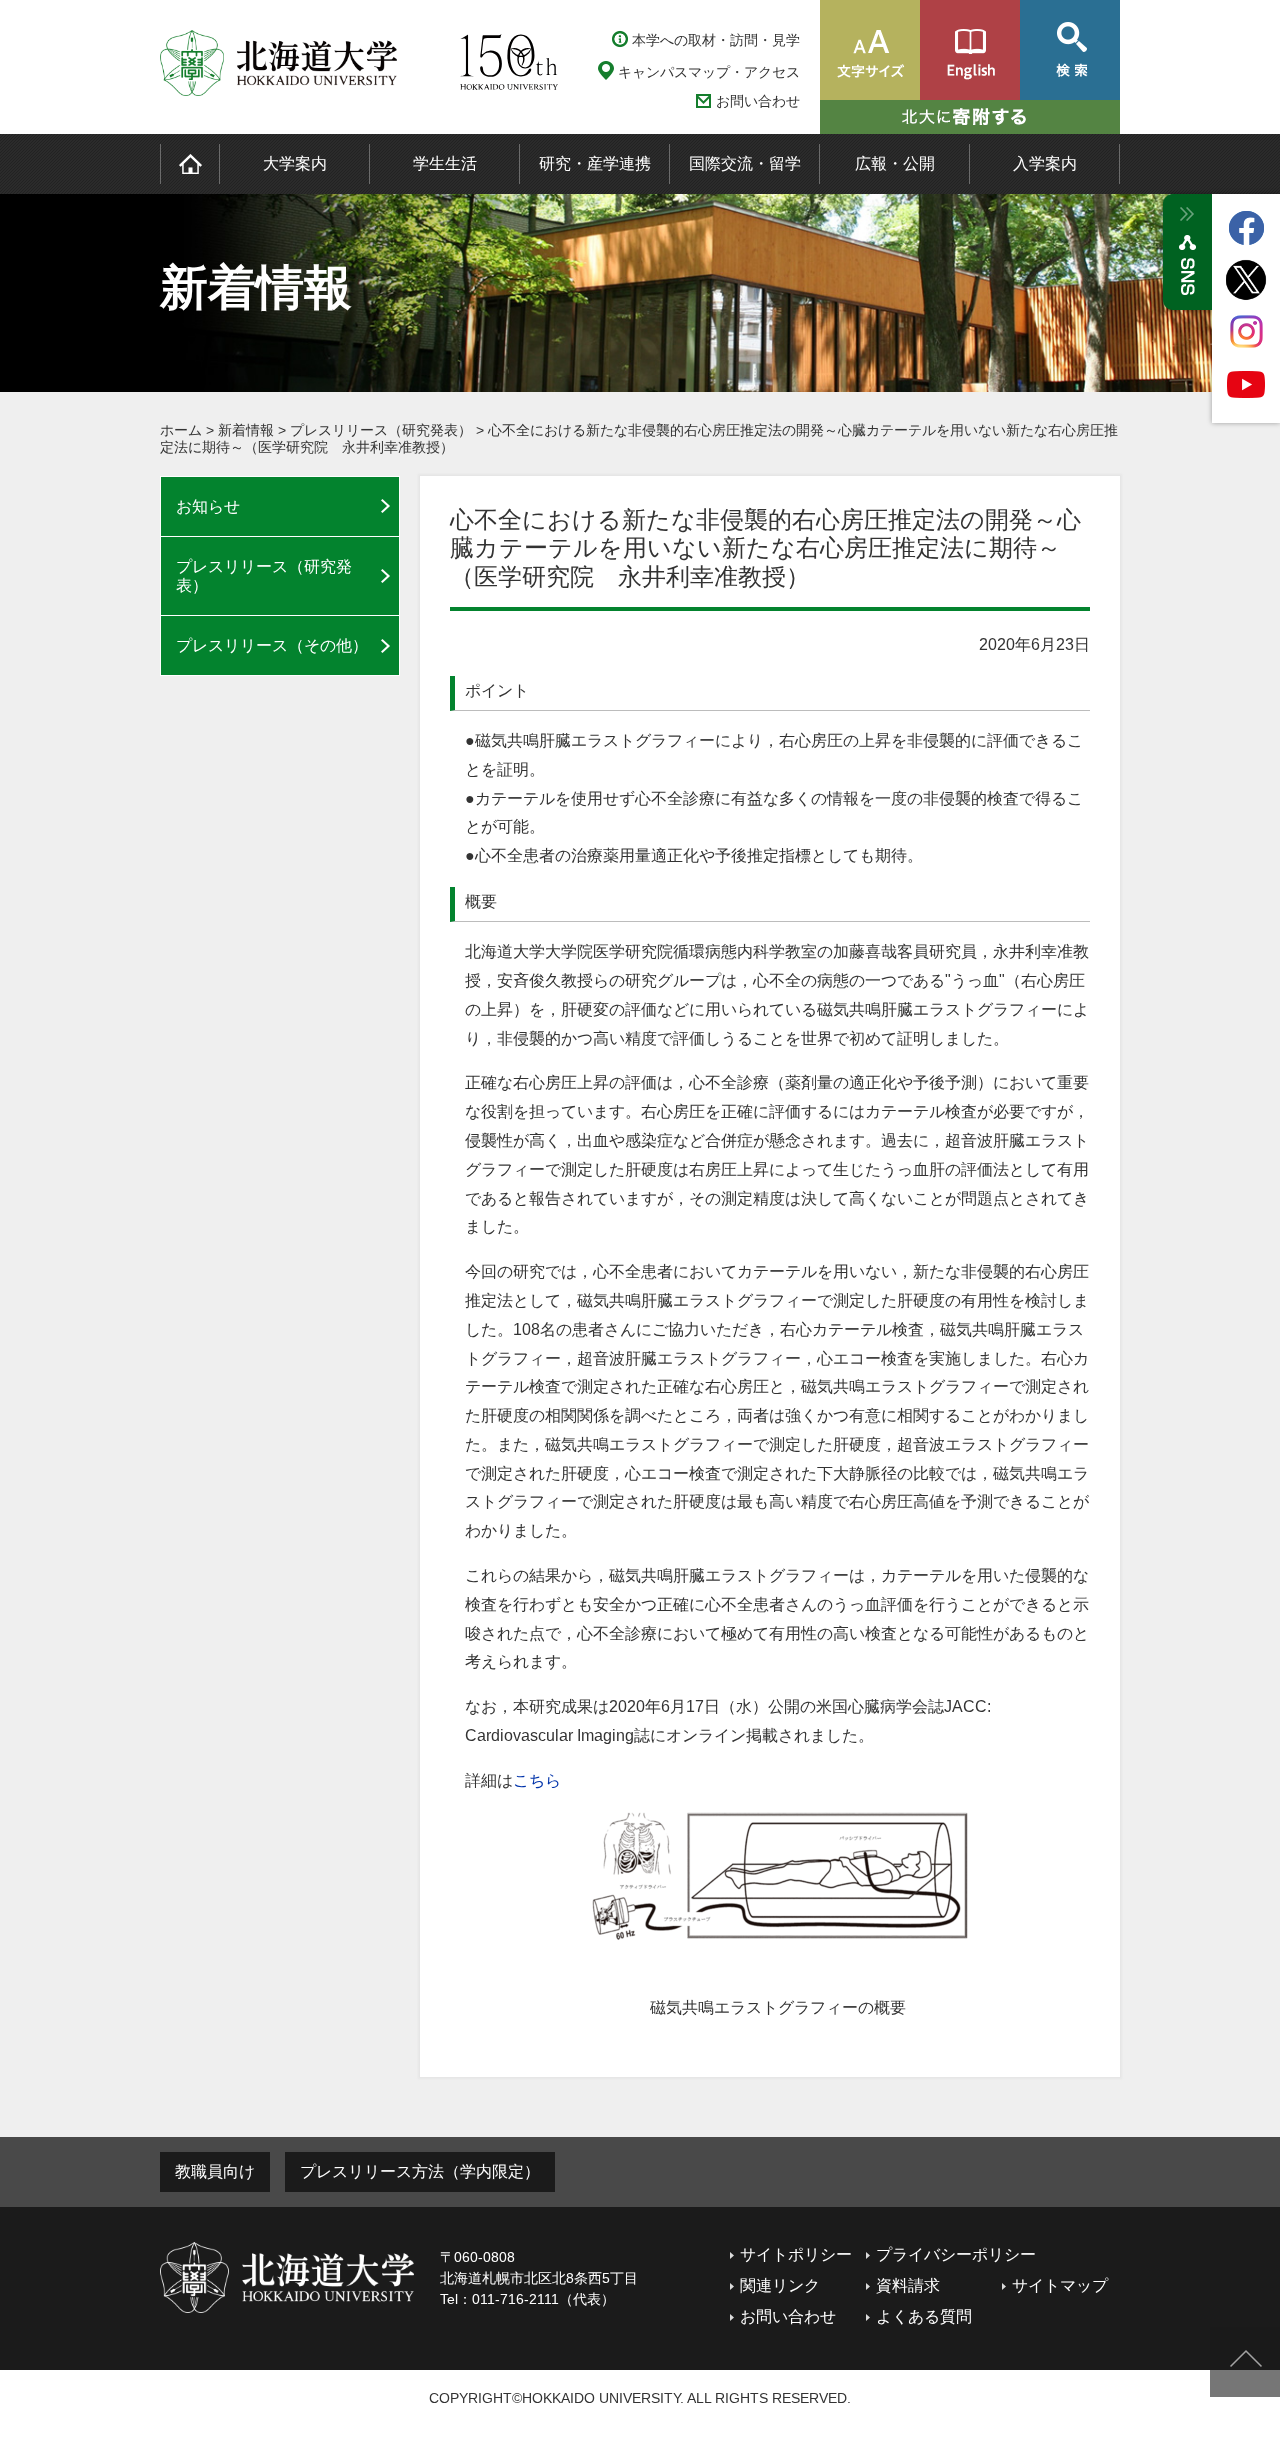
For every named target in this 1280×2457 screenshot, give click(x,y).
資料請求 (908, 2285)
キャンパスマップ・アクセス (709, 72)
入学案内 (1045, 163)
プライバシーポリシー (956, 2254)
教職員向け (215, 2171)
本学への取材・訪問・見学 (716, 40)
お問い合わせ (758, 101)
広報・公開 (895, 163)
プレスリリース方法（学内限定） (420, 2171)
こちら (537, 1780)
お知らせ (208, 506)
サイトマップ (1060, 2285)
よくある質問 (924, 2316)
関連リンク (780, 2285)
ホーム (181, 430)
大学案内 (295, 163)
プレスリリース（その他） (272, 645)
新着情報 (246, 430)
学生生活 (445, 163)
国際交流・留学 (745, 163)
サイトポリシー (796, 2254)
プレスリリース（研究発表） (381, 430)
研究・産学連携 (595, 163)
